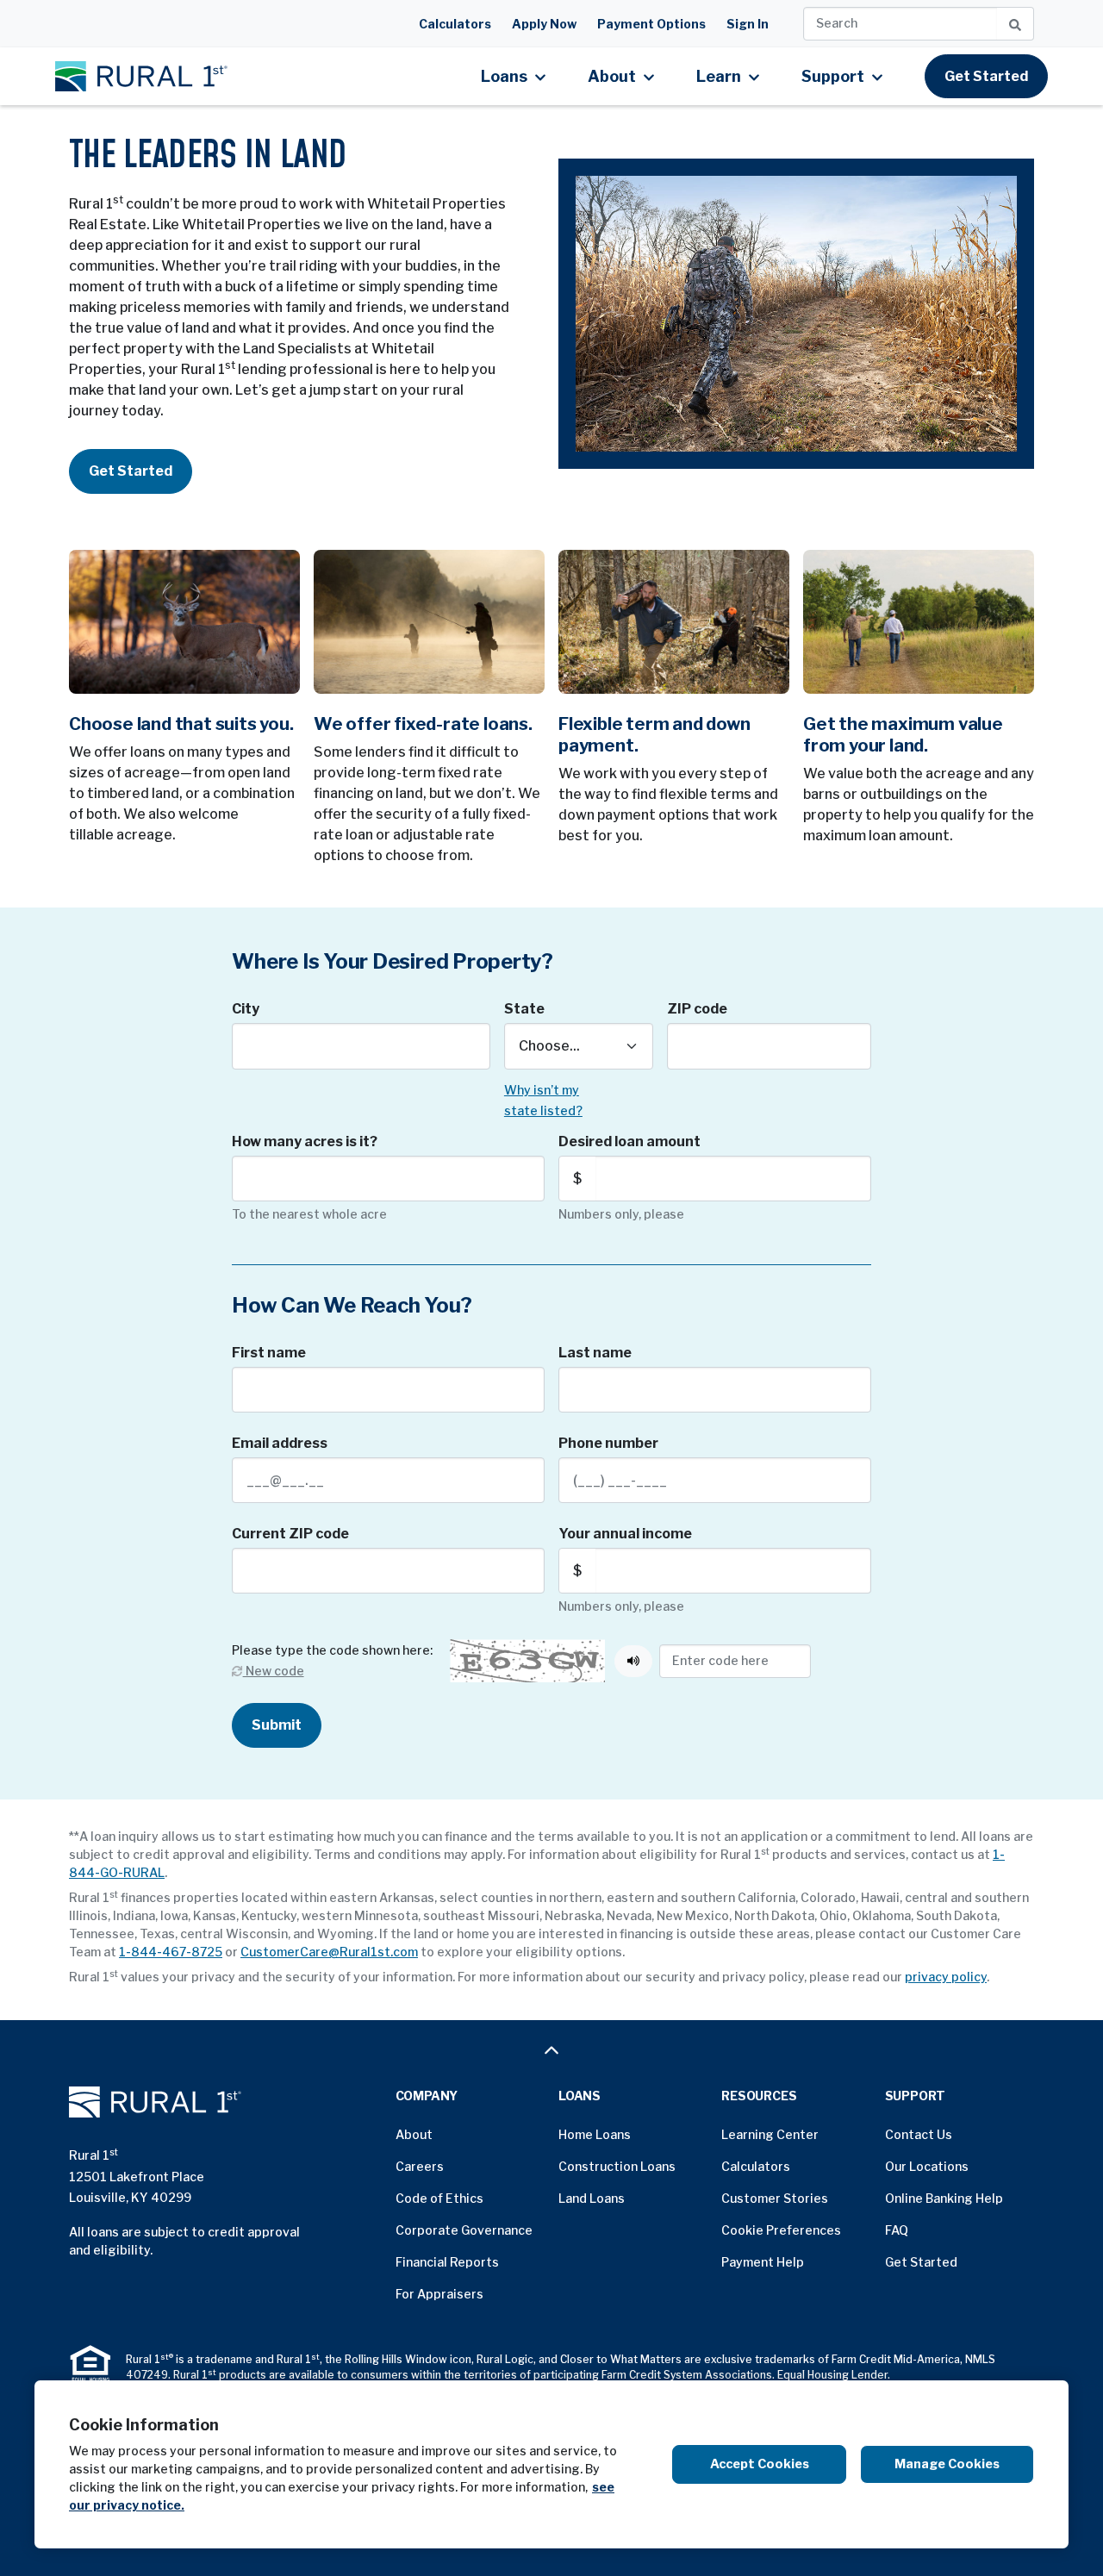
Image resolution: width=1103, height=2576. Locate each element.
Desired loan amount (629, 1141)
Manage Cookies (947, 2464)
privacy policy (946, 1977)
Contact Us (919, 2134)
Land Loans (592, 2198)
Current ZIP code (290, 1534)
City (246, 1009)
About (414, 2134)
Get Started (986, 76)
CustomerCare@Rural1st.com (329, 1952)
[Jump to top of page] (551, 2050)
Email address (280, 1443)
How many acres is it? (305, 1141)
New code (273, 1671)
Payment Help (763, 2262)
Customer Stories (775, 2198)
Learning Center (770, 2134)
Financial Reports (447, 2262)
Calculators (455, 24)
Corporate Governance (464, 2230)
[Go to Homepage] (225, 2102)
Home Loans (595, 2134)
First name (269, 1353)
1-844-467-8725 (171, 1952)
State (524, 1009)
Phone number (608, 1443)
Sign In (748, 24)
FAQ (897, 2230)
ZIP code (697, 1009)
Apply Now (544, 24)
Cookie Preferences (781, 2230)
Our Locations (927, 2166)
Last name (595, 1353)
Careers (420, 2166)
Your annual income (625, 1534)
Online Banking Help (944, 2198)
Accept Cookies (760, 2464)
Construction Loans (617, 2166)
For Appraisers (439, 2294)
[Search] (1016, 24)
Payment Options (651, 24)
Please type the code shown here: (332, 1650)
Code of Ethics (439, 2198)
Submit (277, 1725)
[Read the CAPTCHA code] (633, 1661)
